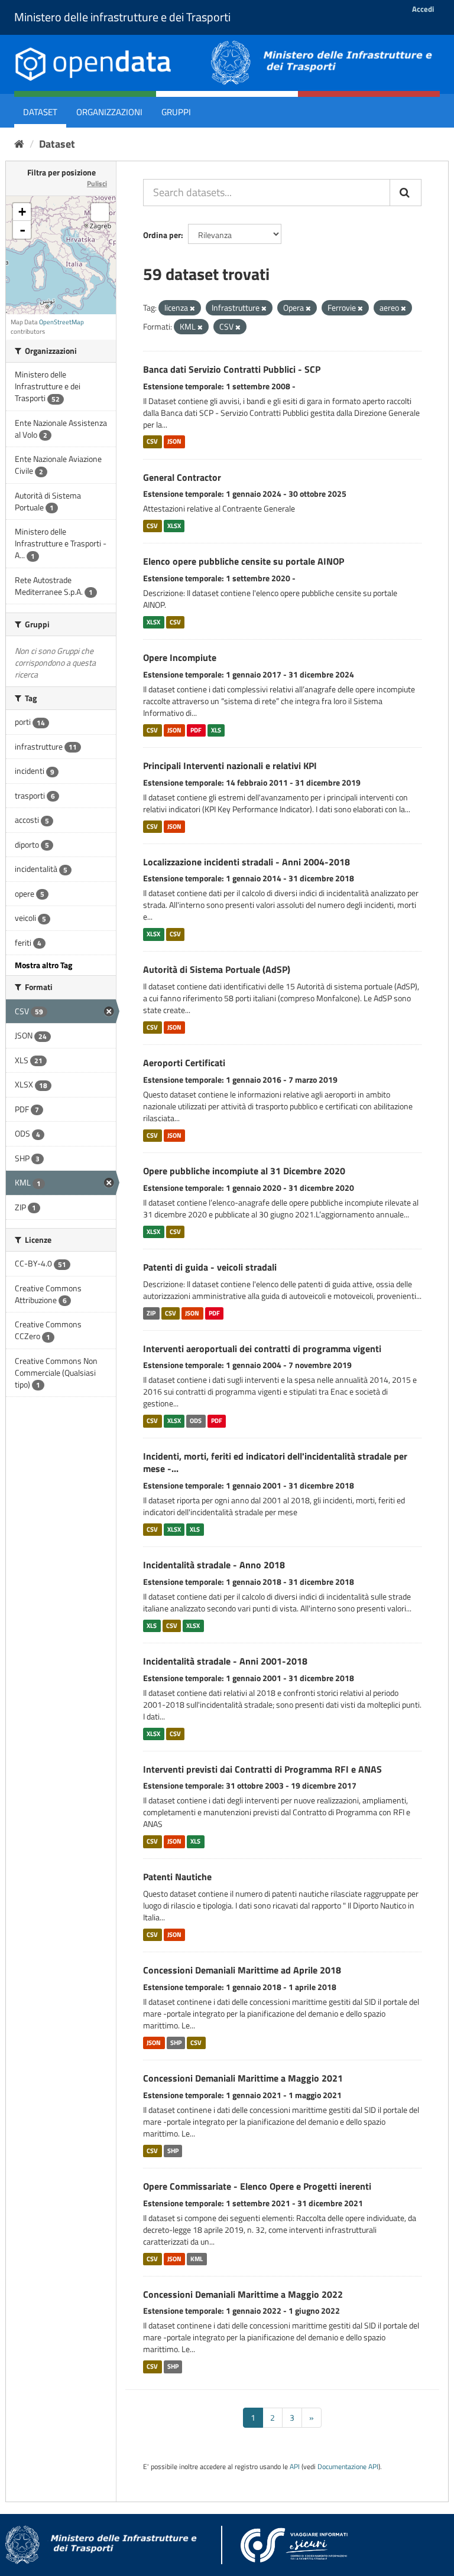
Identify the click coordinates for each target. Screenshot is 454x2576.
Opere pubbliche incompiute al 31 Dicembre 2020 (244, 1171)
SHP (176, 2043)
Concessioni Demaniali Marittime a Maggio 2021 (243, 2078)
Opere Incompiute (180, 657)
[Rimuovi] (192, 308)
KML (197, 2259)
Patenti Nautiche (177, 1877)
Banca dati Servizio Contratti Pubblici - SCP (232, 369)
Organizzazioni (109, 112)
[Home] (19, 144)
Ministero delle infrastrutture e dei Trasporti (122, 17)
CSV (152, 442)
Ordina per (162, 235)
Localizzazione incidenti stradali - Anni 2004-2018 (247, 862)
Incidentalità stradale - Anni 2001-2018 (225, 1661)
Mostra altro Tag (43, 965)
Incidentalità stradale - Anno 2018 (214, 1565)
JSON (174, 442)
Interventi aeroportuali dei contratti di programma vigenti (262, 1349)
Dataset (40, 112)
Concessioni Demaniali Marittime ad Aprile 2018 (242, 1970)
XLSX (174, 526)
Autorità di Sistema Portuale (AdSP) (217, 969)
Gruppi (176, 112)
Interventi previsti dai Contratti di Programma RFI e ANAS (262, 1769)
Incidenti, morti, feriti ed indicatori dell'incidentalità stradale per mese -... (275, 1462)
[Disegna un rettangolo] (100, 212)
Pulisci (97, 183)
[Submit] (406, 193)
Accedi (423, 9)
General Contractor (182, 477)
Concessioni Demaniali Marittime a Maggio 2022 (243, 2294)
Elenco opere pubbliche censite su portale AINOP (244, 561)
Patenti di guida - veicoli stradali (210, 1267)
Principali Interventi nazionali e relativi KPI (230, 766)
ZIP (151, 1313)
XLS (216, 730)
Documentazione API (348, 2467)
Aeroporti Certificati (184, 1063)
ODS (196, 1421)
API (295, 2467)
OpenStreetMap (61, 322)
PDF (196, 730)
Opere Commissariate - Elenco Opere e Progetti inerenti (257, 2186)
